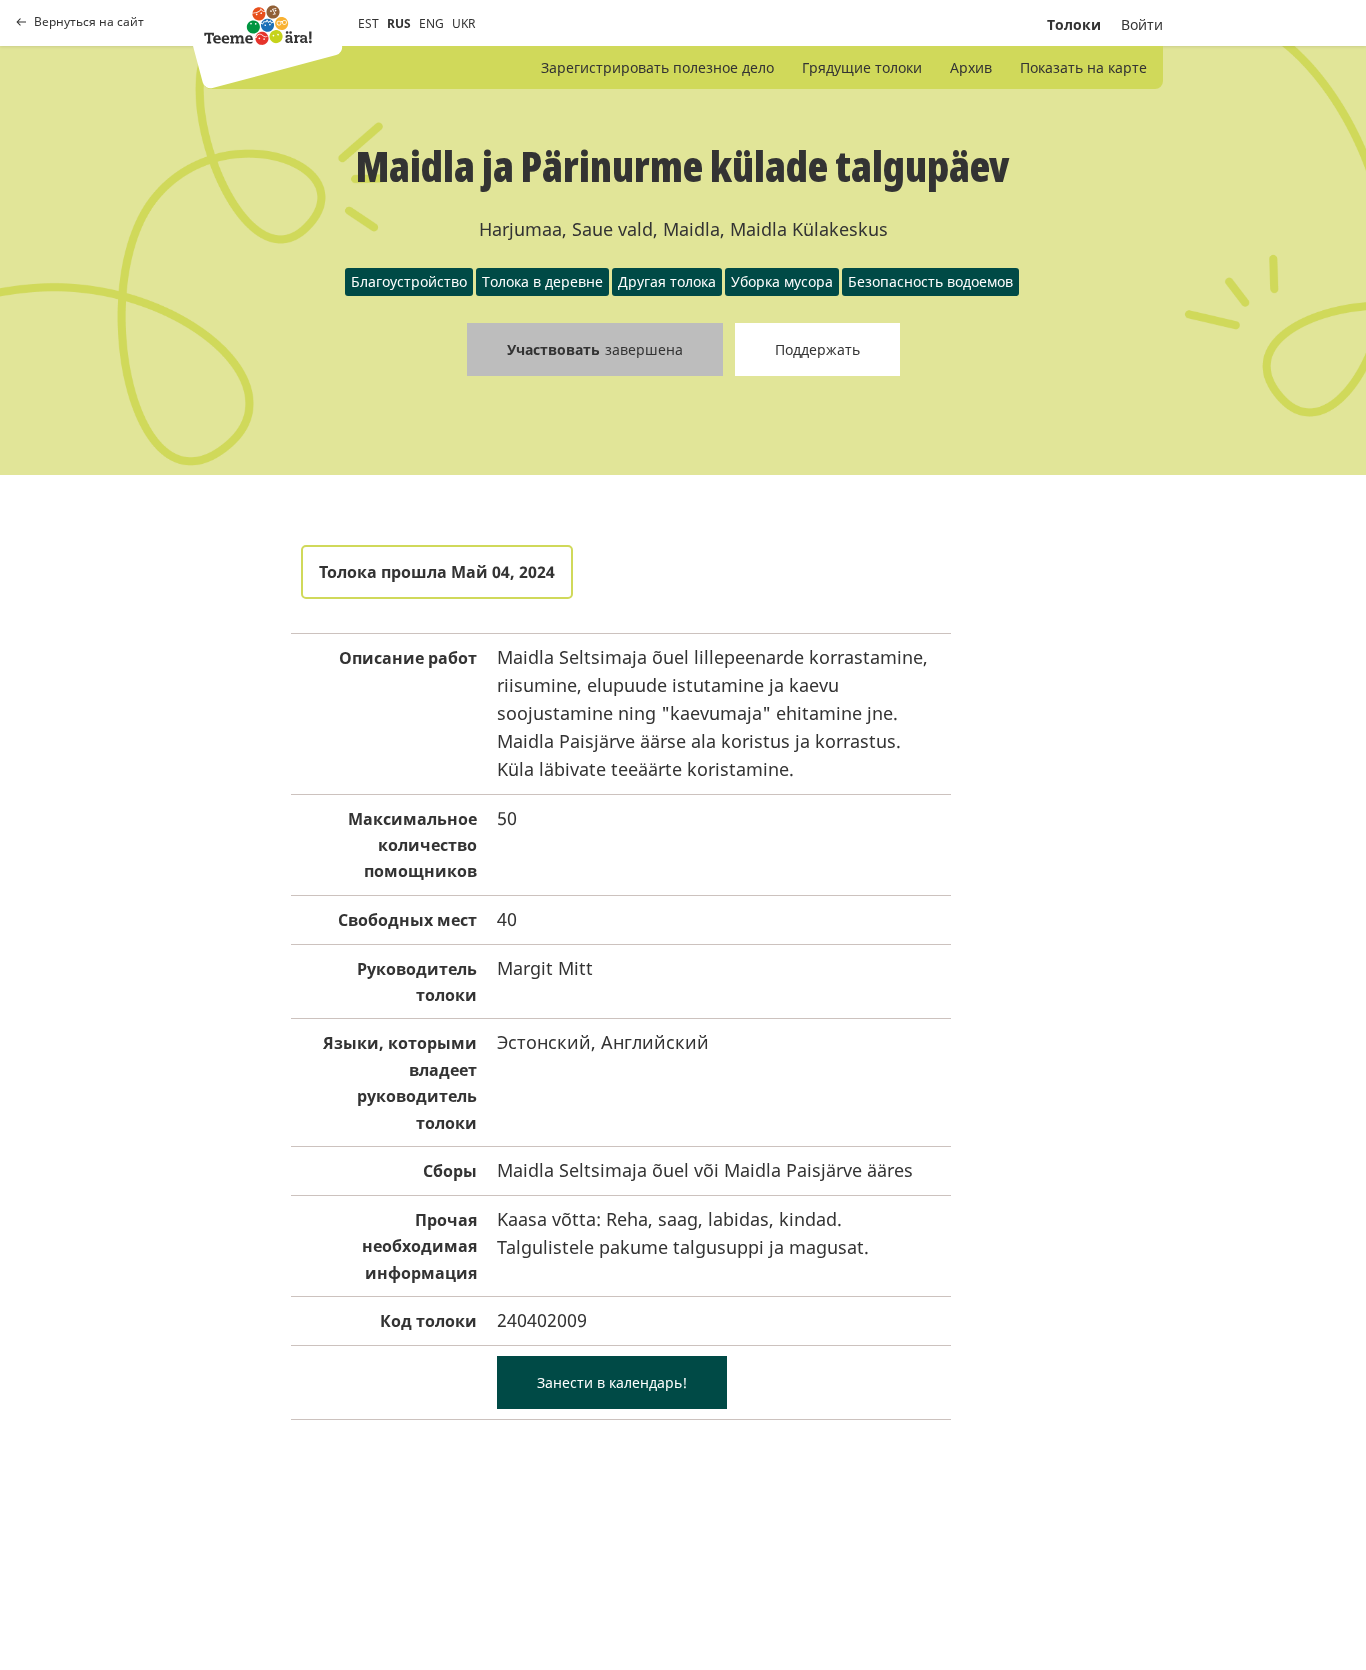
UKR (463, 23)
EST (368, 23)
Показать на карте (1083, 67)
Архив (971, 67)
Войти (1142, 24)
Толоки (1074, 24)
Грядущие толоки (862, 67)
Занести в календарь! (612, 1382)
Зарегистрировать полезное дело (657, 67)
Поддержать (817, 349)
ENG (431, 23)
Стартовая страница (258, 25)
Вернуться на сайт (89, 22)
